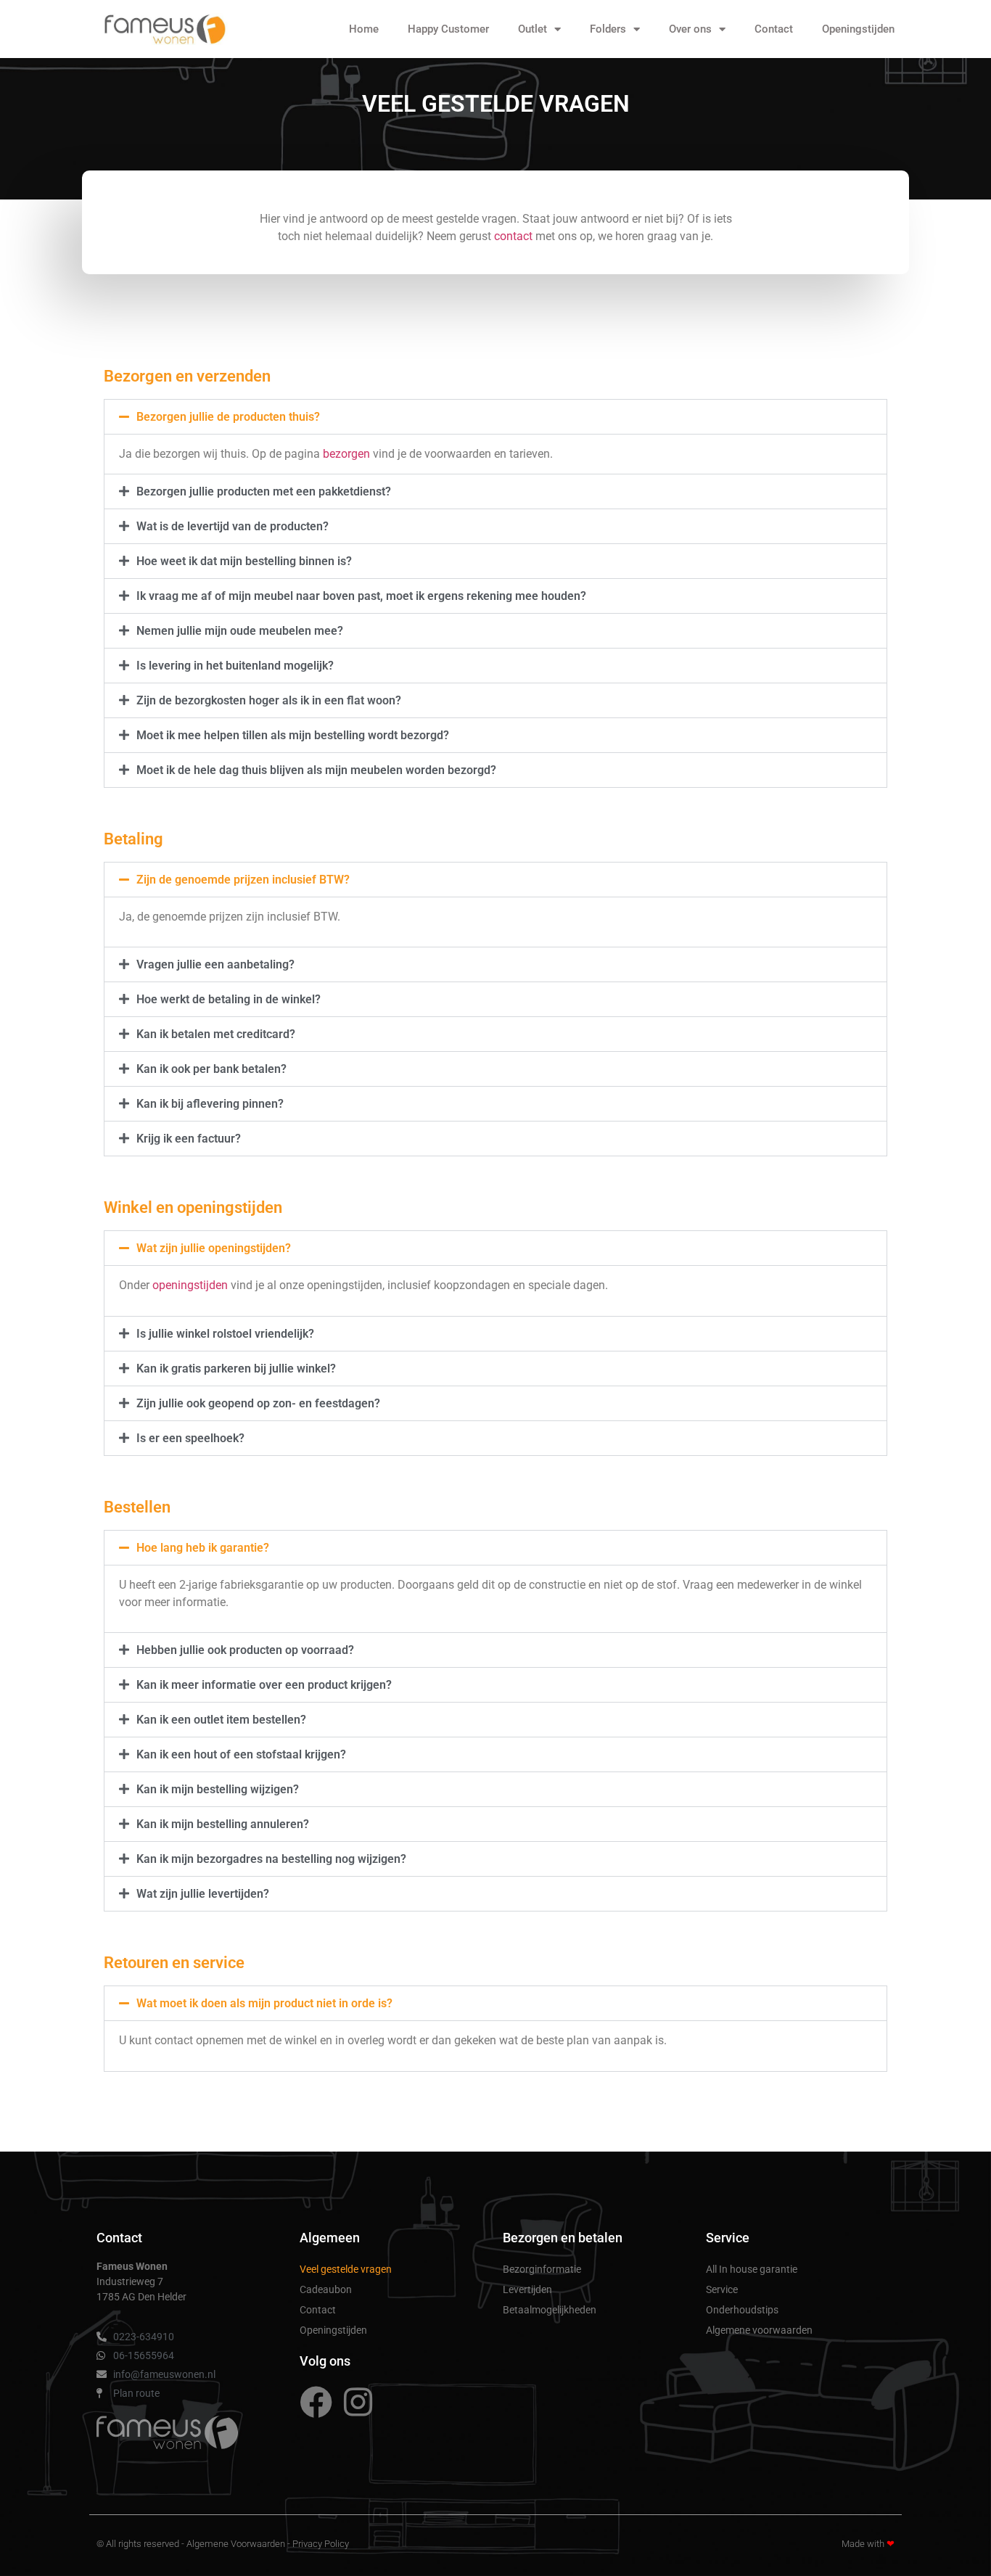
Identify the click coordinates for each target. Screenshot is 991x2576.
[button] (495, 417)
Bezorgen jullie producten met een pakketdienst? (264, 491)
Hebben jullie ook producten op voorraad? (245, 1650)
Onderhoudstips (742, 2310)
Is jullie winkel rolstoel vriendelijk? (225, 1334)
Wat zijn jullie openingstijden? (214, 1248)
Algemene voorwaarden (759, 2330)
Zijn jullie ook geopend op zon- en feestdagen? (258, 1403)
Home (364, 29)
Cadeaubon (326, 2289)
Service (722, 2289)
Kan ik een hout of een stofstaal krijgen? (241, 1754)
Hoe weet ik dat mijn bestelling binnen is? (244, 561)
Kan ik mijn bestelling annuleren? (223, 1824)
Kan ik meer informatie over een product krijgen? (264, 1685)
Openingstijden (858, 29)
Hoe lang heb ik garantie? (203, 1548)
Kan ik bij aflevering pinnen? (210, 1104)
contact (513, 236)
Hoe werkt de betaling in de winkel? (229, 999)
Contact (774, 29)
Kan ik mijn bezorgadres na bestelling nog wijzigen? (271, 1859)
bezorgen (346, 454)
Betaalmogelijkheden (550, 2310)
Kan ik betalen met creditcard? (216, 1034)
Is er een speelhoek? (190, 1438)
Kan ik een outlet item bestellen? (221, 1720)
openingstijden (190, 1285)
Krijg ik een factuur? (189, 1139)
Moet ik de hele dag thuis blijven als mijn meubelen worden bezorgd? (316, 770)
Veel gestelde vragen (346, 2269)
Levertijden (527, 2289)
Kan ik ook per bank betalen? (211, 1069)
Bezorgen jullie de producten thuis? (228, 417)
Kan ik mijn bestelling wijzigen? (218, 1789)
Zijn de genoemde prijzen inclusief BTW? (243, 880)
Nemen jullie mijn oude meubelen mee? (240, 631)
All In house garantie (752, 2269)
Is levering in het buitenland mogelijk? (235, 666)
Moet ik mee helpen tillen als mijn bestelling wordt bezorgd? (293, 735)
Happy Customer (448, 29)
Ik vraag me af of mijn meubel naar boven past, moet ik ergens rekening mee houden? (361, 596)
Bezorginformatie (542, 2269)
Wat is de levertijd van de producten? (233, 526)
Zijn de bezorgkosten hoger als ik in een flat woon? (269, 700)
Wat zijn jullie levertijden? (203, 1894)
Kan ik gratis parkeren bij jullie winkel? (236, 1369)
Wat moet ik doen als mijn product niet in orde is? (264, 2003)
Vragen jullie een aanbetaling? (215, 964)
